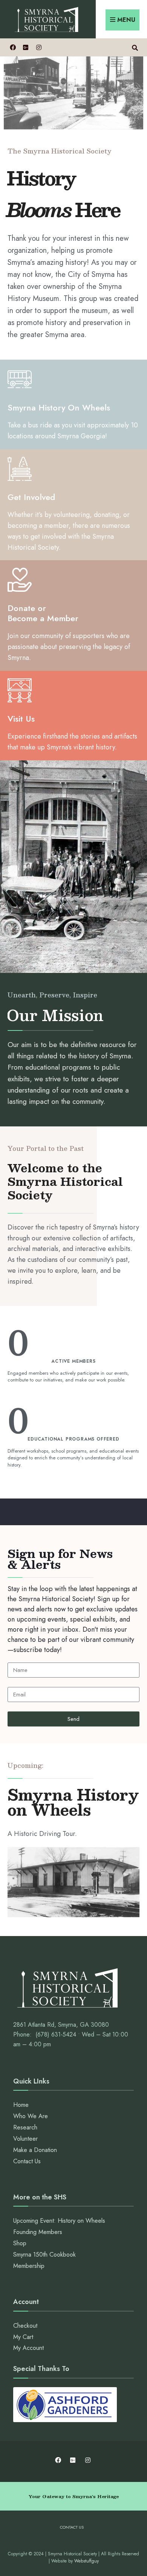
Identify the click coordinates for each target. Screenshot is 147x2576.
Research (25, 2127)
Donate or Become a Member (43, 613)
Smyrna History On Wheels (59, 407)
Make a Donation (35, 2150)
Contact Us (27, 2161)
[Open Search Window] (135, 47)
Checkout (25, 2326)
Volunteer (25, 2139)
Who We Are (31, 2116)
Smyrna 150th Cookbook (44, 2255)
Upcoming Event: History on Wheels (59, 2221)
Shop (20, 2243)
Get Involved (31, 497)
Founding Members (38, 2232)
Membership (29, 2266)
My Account (28, 2348)
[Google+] (25, 47)
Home (21, 2105)
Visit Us (21, 719)
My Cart (23, 2337)
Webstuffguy (87, 2561)
